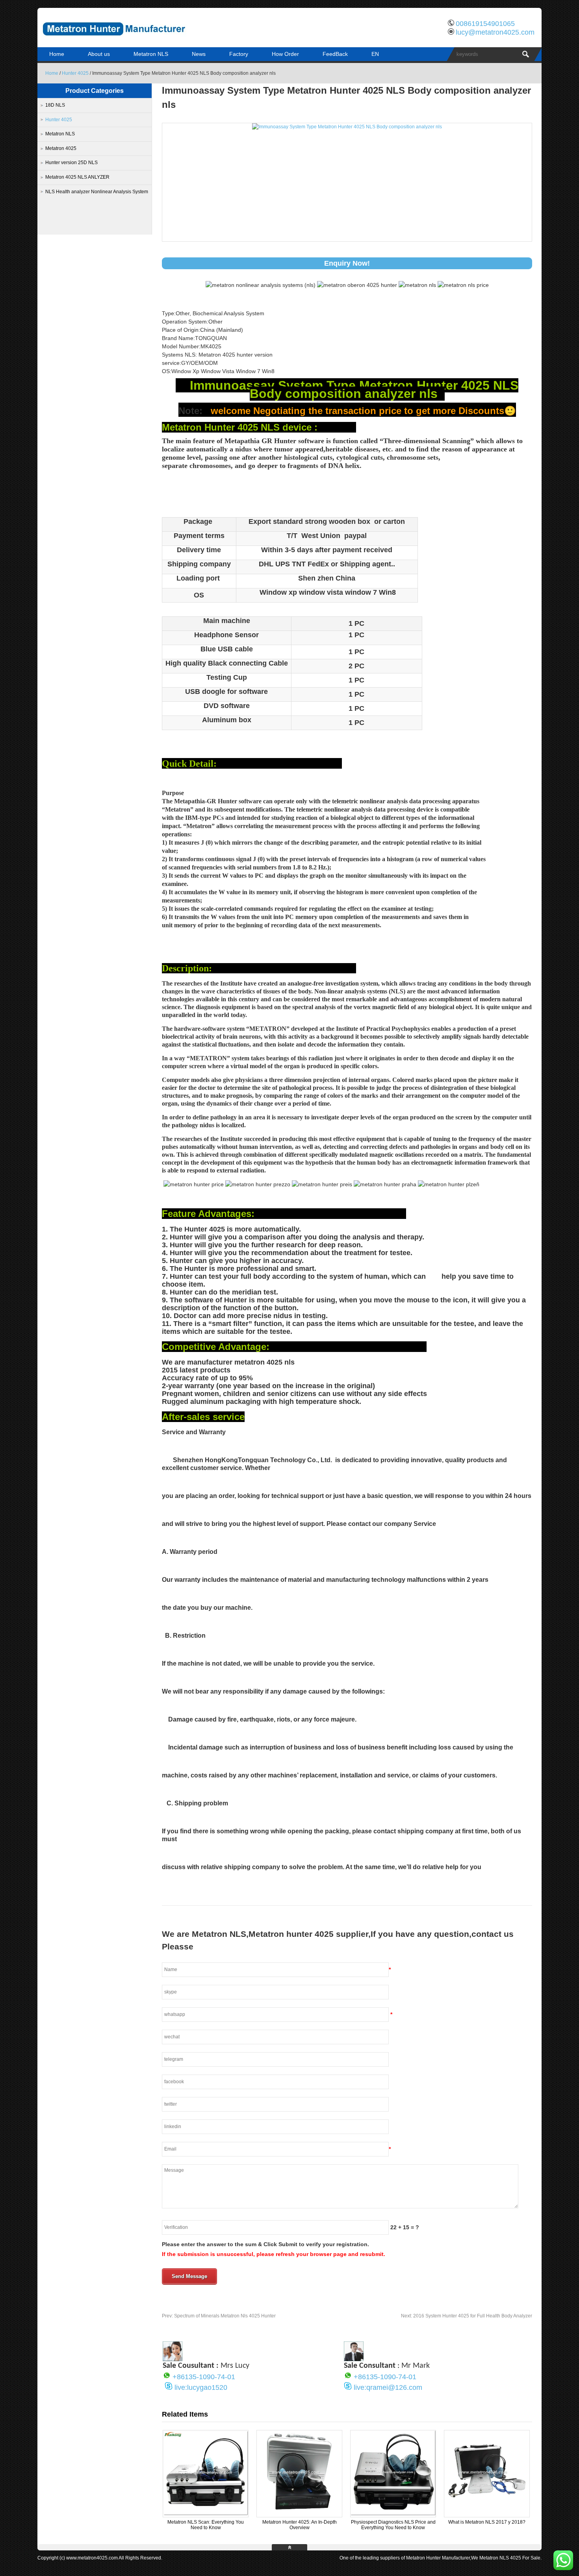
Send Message (189, 2276)
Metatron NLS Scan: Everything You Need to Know (206, 2525)
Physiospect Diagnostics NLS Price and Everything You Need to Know (393, 2525)
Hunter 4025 (75, 73)
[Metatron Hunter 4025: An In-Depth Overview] (299, 2514)
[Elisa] (173, 2359)
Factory (239, 54)
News (199, 54)
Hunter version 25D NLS (71, 163)
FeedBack (335, 54)
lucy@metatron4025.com (495, 32)
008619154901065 (485, 24)
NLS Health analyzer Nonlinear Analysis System (97, 192)
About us (99, 54)
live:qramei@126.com (388, 2387)
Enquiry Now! (347, 263)
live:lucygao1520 (201, 2387)
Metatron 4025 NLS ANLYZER (77, 177)
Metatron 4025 (61, 148)
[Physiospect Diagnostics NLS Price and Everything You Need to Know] (393, 2514)
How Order (285, 54)
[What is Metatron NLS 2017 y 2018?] (487, 2514)
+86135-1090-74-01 (204, 2377)
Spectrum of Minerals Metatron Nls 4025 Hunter (219, 2316)
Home (57, 54)
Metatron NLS (151, 54)
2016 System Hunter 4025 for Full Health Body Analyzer (467, 2316)
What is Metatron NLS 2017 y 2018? (487, 2522)
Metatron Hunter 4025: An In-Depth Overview (300, 2525)
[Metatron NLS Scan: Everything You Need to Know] (206, 2514)
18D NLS (55, 105)
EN (375, 54)
